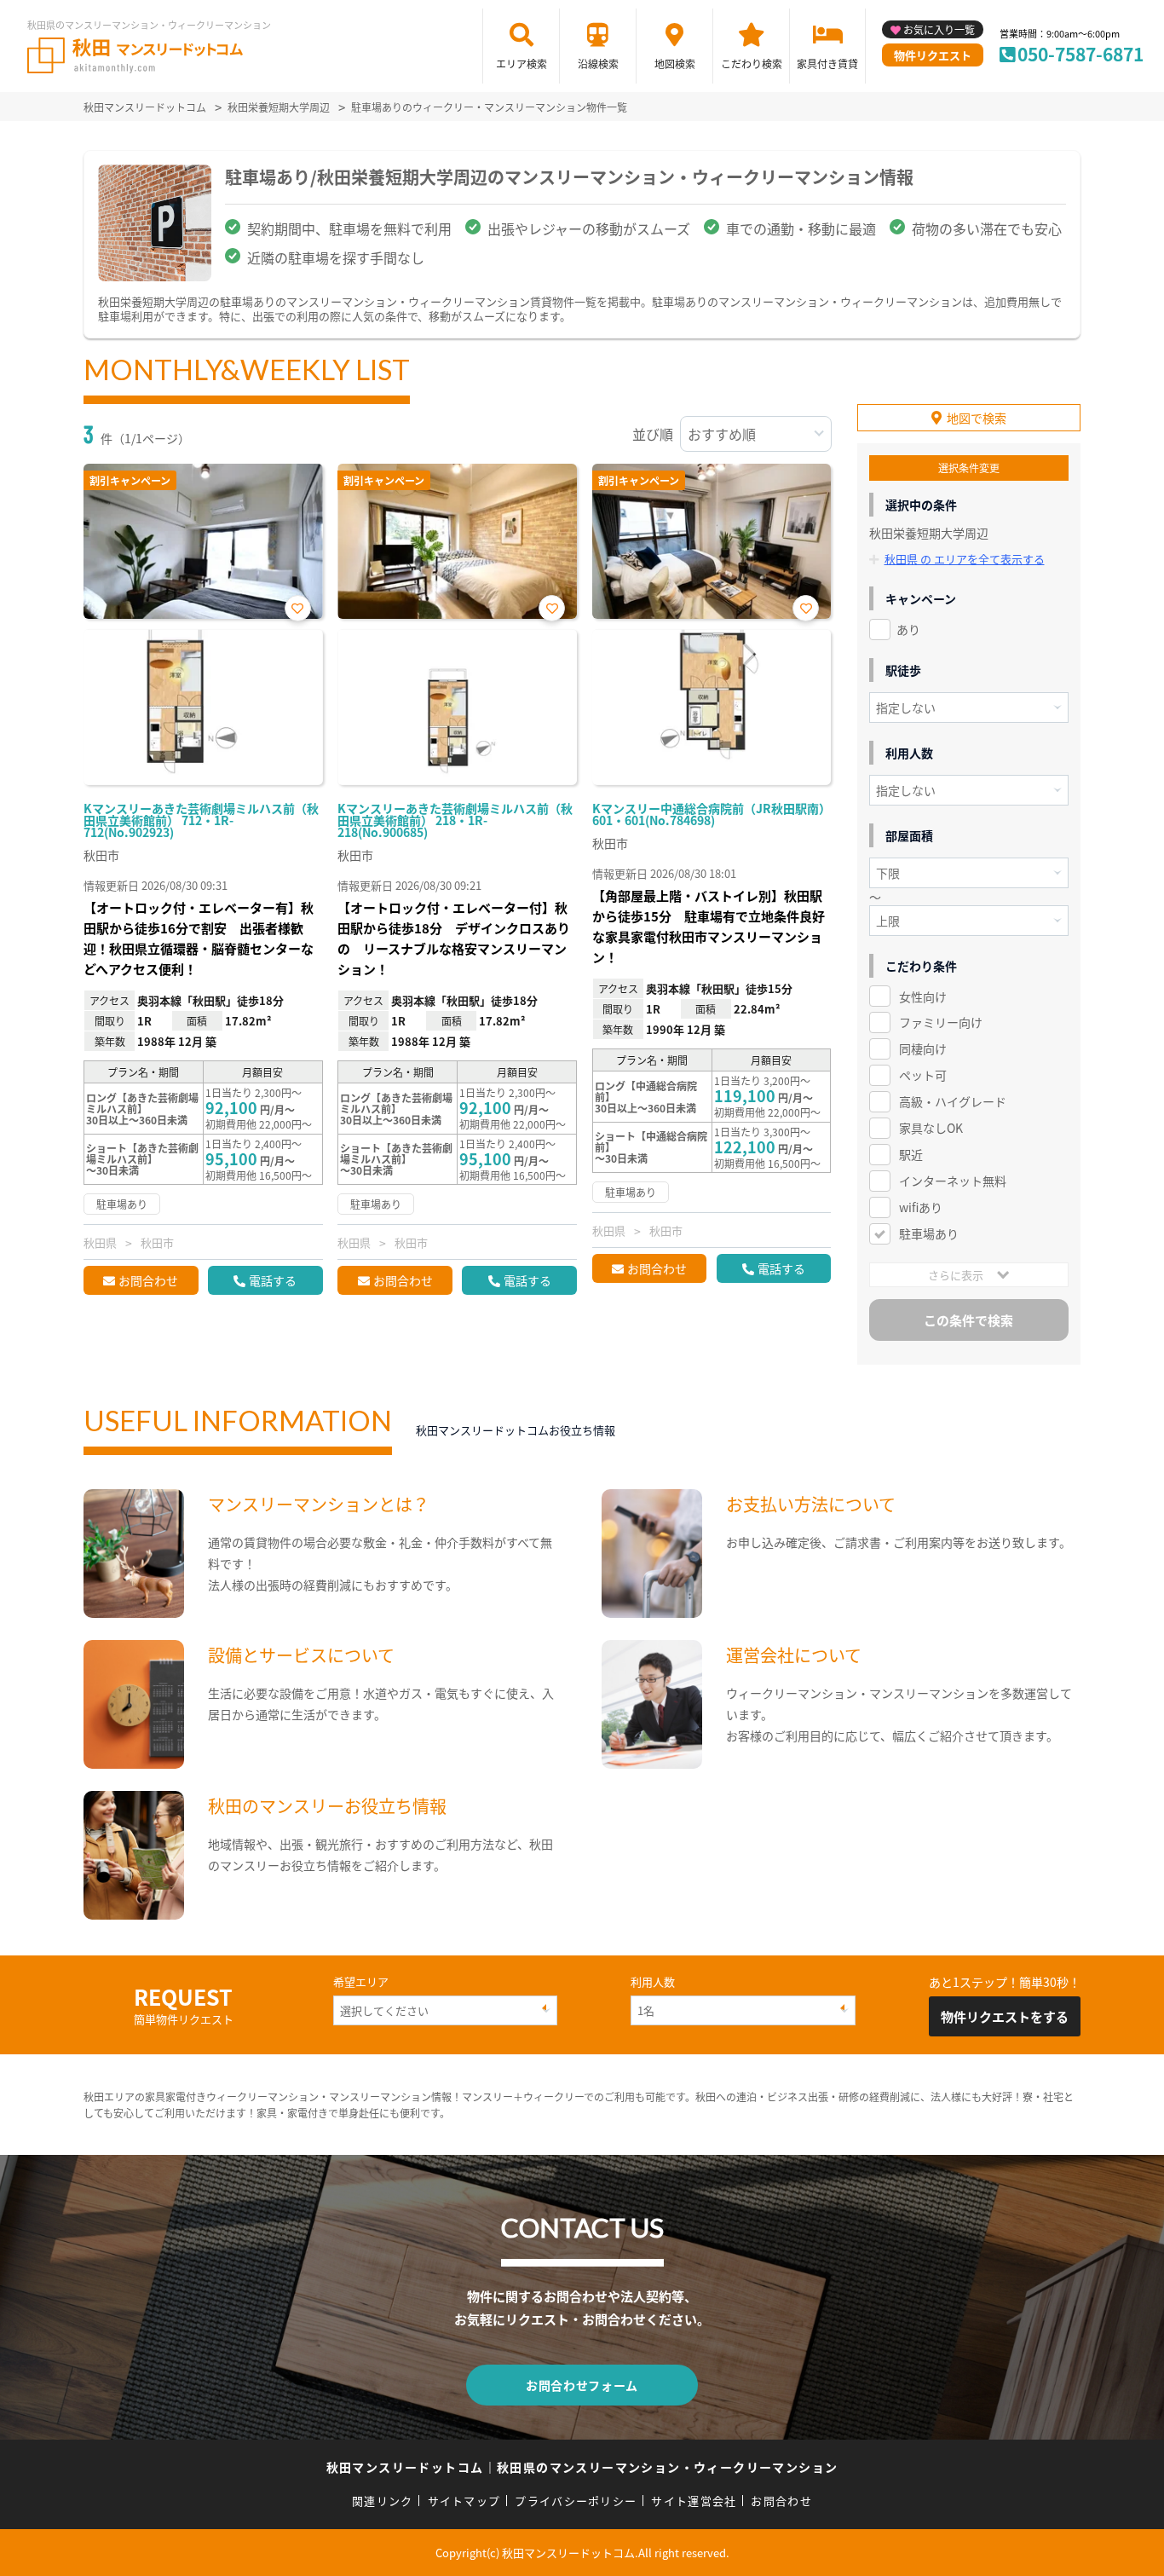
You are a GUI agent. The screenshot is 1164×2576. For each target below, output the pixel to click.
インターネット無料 (953, 1181)
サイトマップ (464, 2501)
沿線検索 (598, 64)
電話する (273, 1280)
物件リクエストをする (1005, 2016)
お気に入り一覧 (939, 29)
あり (908, 629)
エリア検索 (521, 64)
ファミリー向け (941, 1022)
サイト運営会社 (694, 2501)
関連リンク (383, 2501)
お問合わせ (148, 1280)
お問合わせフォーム (582, 2385)
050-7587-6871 (1080, 54)
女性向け (923, 996)
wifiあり (921, 1207)
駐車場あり (929, 1233)
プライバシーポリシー (576, 2501)
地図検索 (675, 64)
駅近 (911, 1154)
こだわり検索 (752, 64)
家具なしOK (931, 1128)
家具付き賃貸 (827, 64)
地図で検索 (977, 418)
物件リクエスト (933, 55)
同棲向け (923, 1048)
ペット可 (923, 1075)
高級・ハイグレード (953, 1101)
